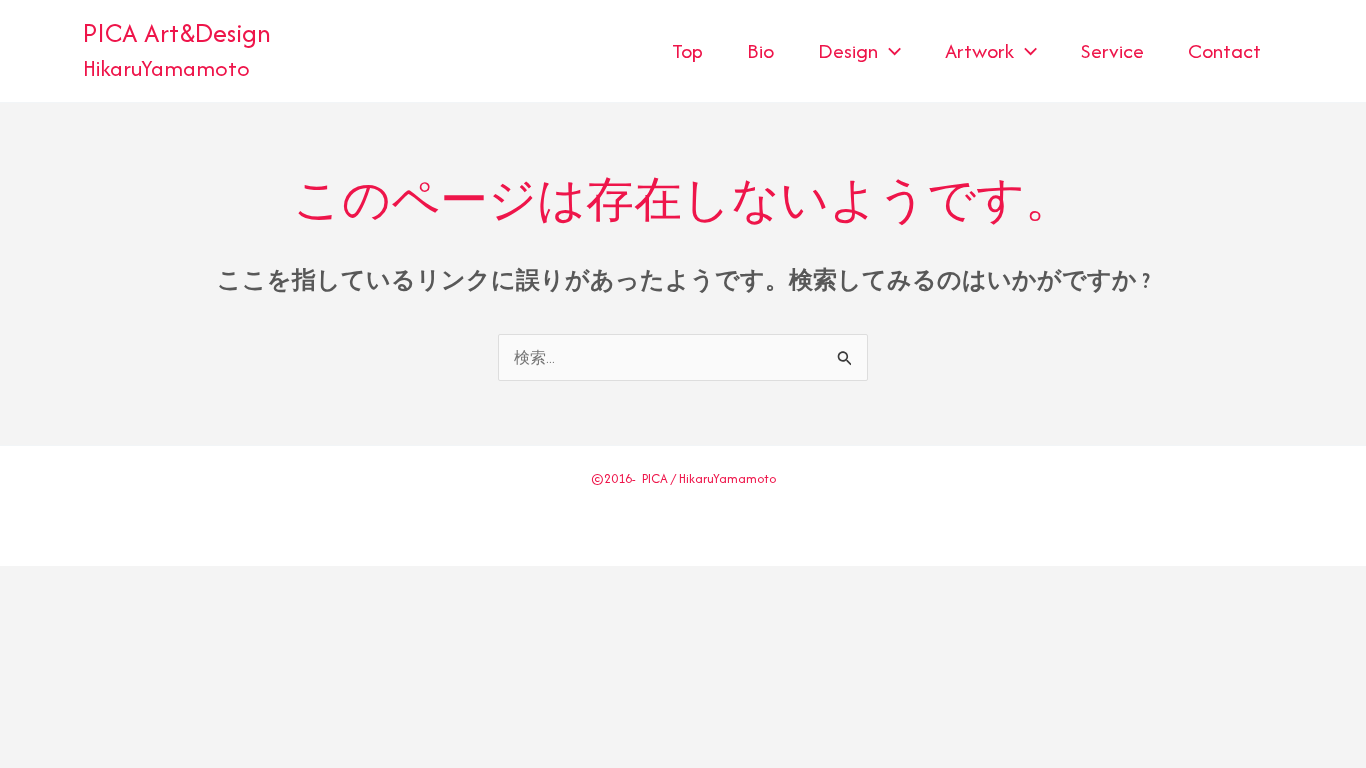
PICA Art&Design (177, 32)
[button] (889, 51)
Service (1112, 50)
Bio (760, 50)
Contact (1224, 50)
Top (687, 50)
